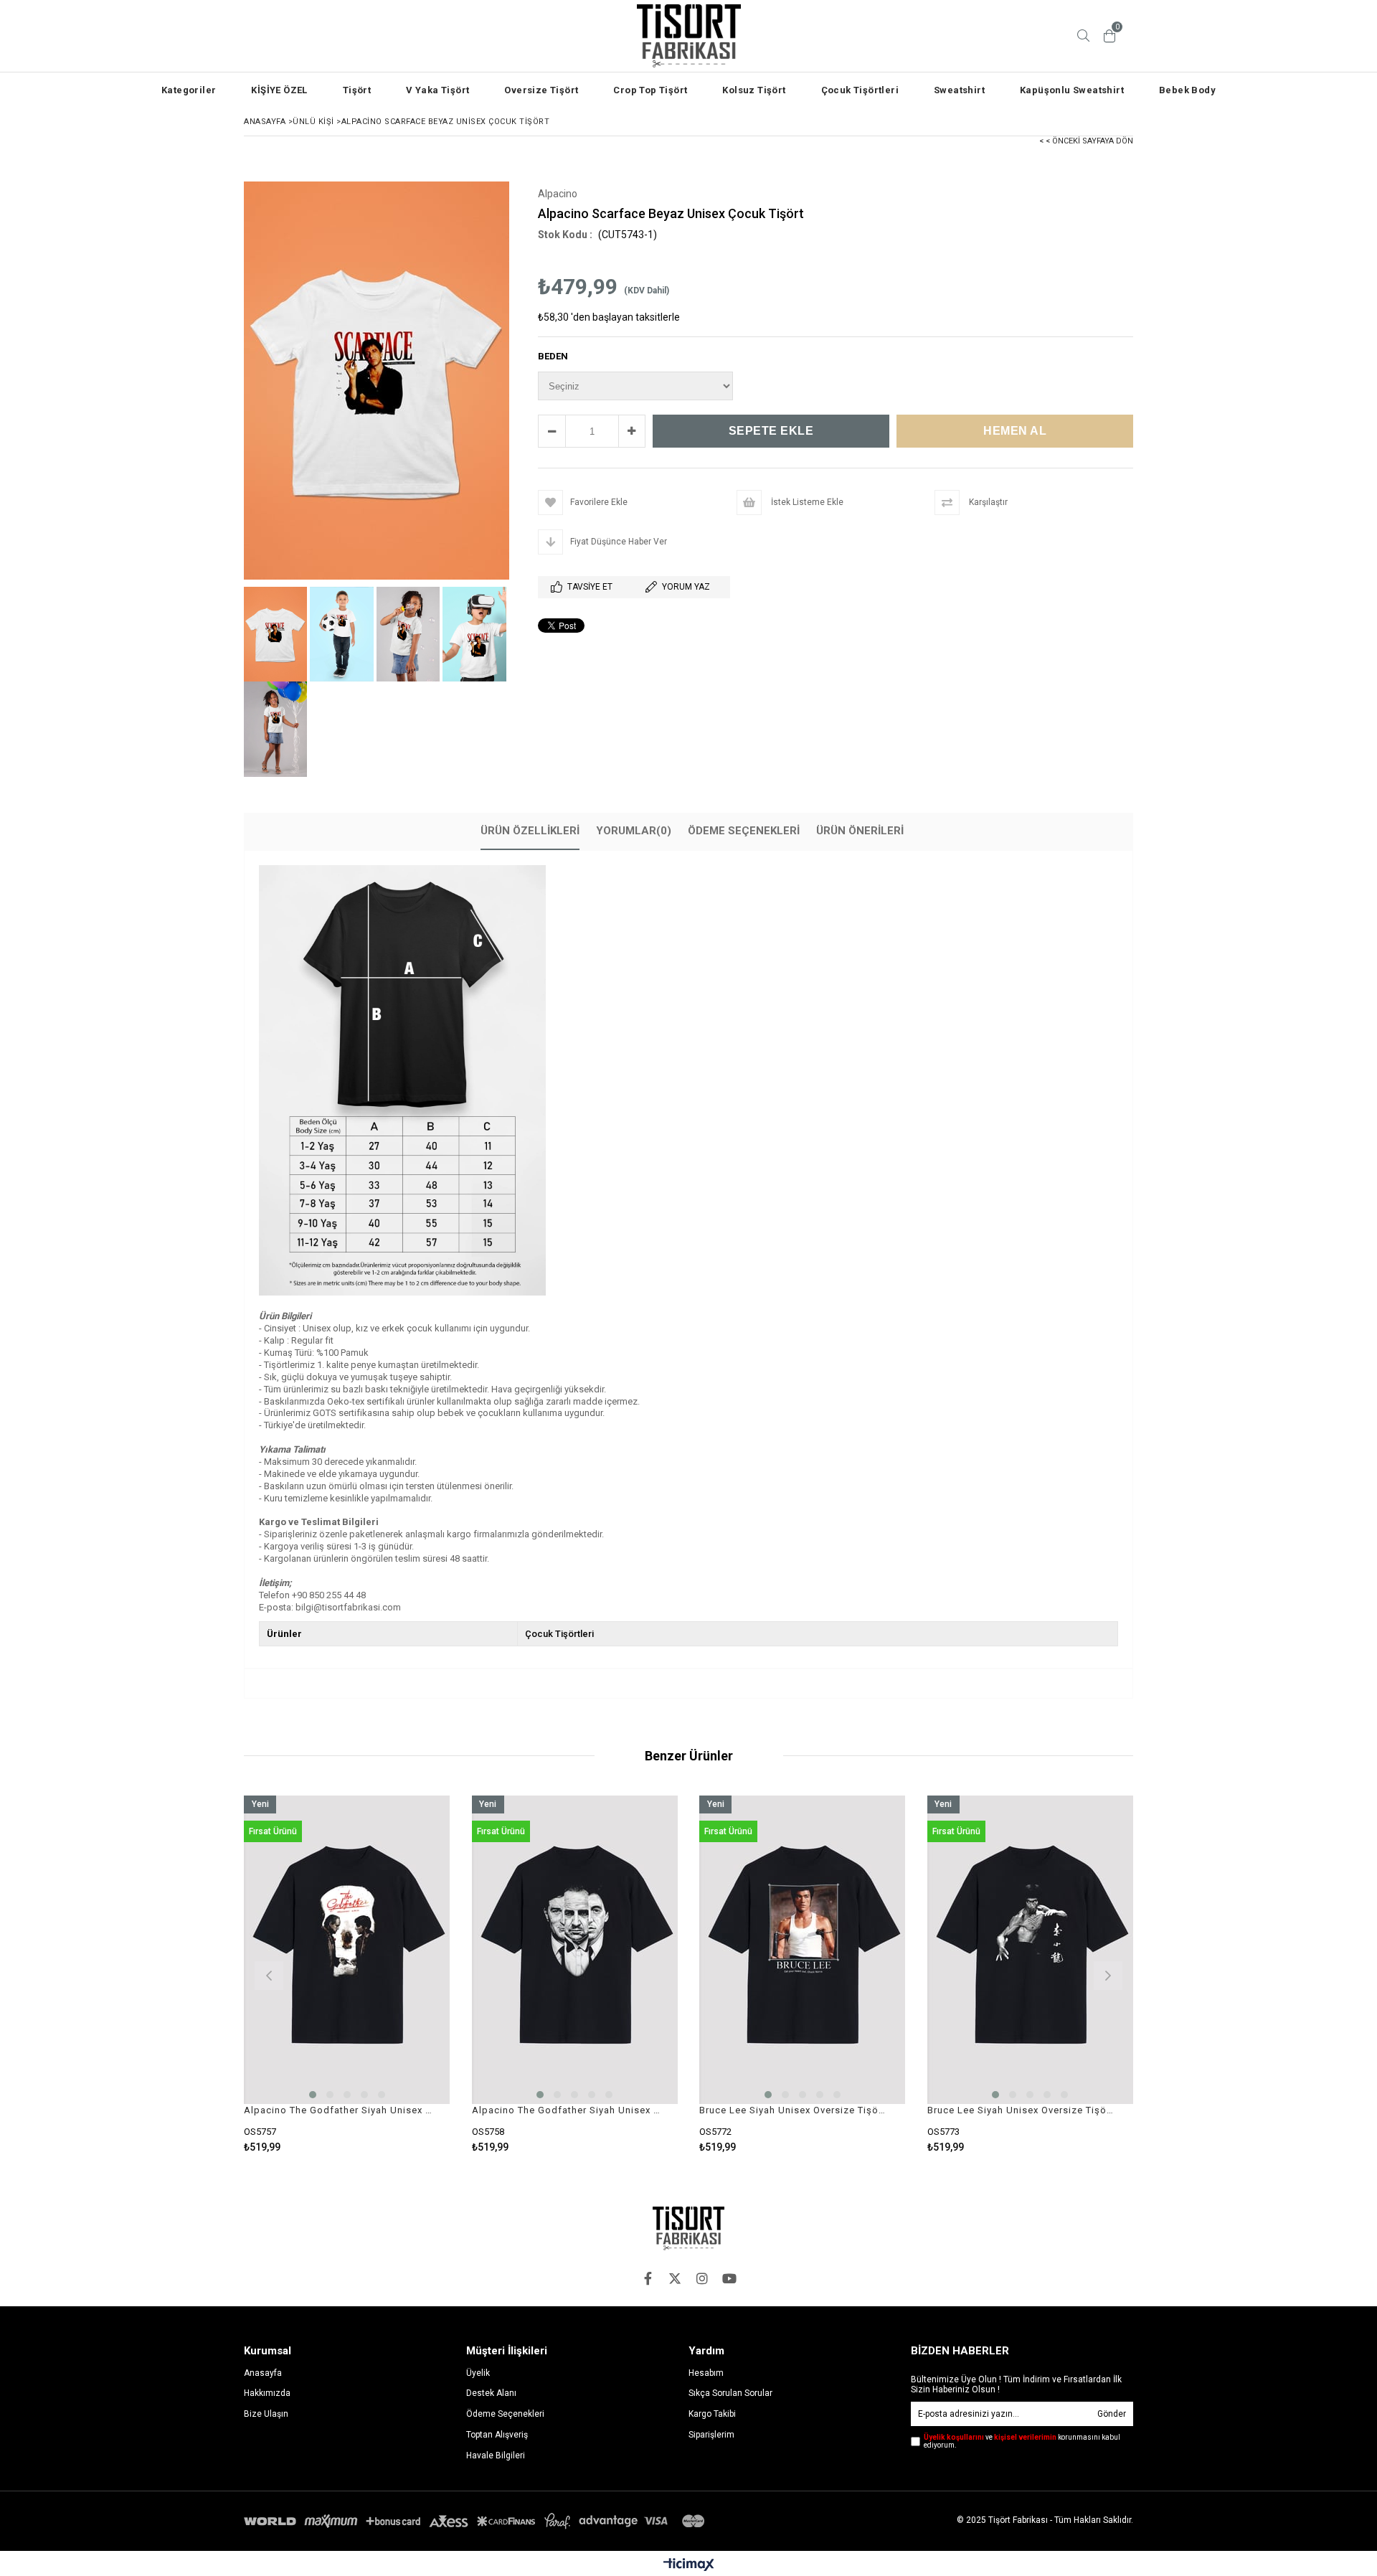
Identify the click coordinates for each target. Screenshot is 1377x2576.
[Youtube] (729, 2278)
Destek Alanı (491, 2393)
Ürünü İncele (396, 1974)
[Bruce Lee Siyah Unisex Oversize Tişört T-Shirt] (803, 1950)
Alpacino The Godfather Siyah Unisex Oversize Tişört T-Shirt (338, 2110)
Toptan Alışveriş (497, 2435)
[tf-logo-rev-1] (688, 2228)
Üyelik (478, 2373)
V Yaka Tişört (437, 90)
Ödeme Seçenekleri (744, 831)
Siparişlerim (711, 2435)
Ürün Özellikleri (530, 831)
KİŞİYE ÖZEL (279, 90)
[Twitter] (675, 2278)
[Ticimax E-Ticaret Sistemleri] (689, 2565)
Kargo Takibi (712, 2414)
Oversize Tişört (541, 90)
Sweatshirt (959, 90)
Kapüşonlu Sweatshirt (1072, 90)
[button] (313, 2095)
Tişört (357, 90)
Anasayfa (263, 2373)
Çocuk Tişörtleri (860, 90)
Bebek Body (1187, 90)
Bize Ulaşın (266, 2414)
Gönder (1112, 2414)
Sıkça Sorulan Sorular (730, 2393)
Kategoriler (189, 90)
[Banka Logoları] (477, 2521)
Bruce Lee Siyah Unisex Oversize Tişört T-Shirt (794, 2110)
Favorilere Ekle (347, 1974)
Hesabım (706, 2373)
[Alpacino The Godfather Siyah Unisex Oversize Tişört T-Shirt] (347, 1950)
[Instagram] (702, 2278)
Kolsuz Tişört (754, 90)
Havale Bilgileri (496, 2455)
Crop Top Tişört (650, 90)
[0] (1109, 36)
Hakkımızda (267, 2393)
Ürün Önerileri (860, 831)
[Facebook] (648, 2278)
